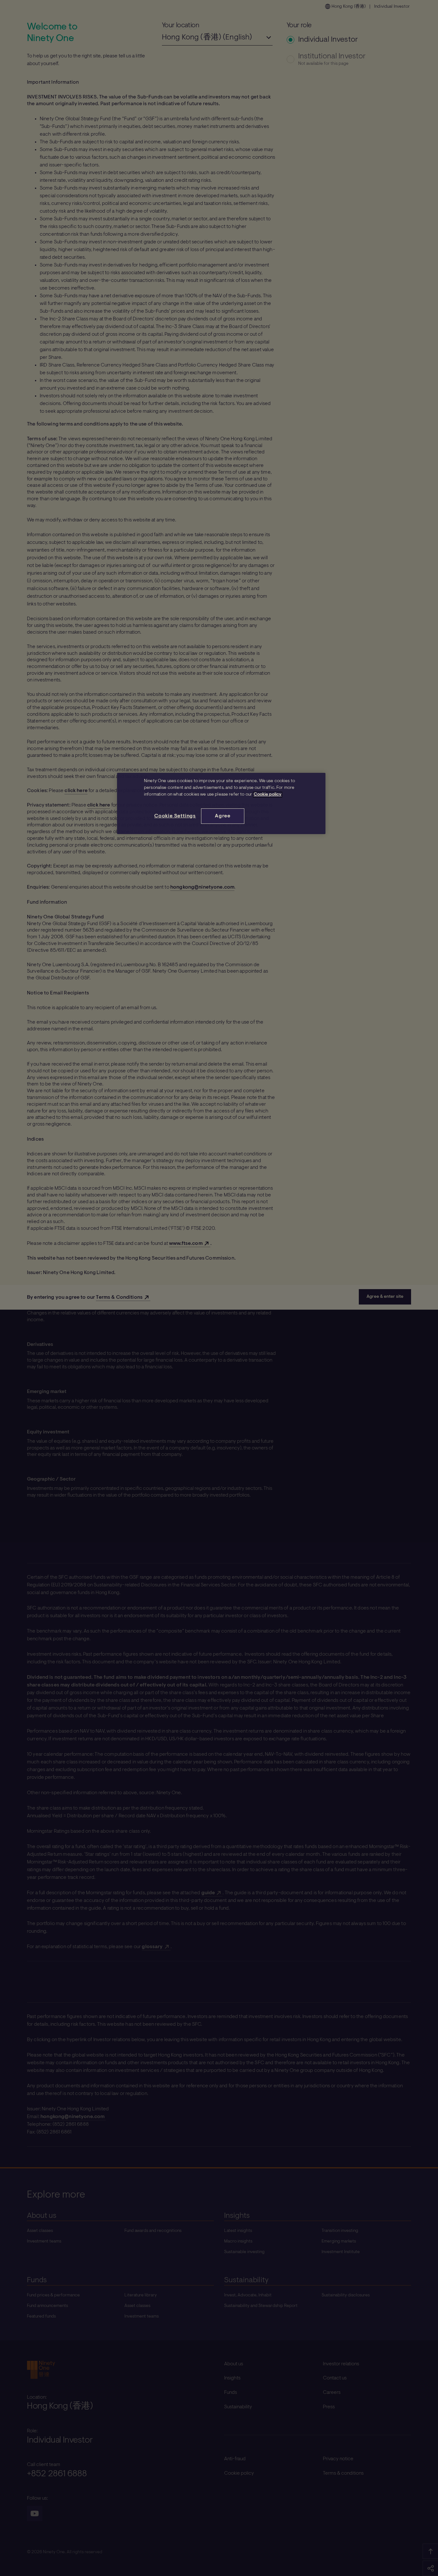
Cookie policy (268, 795)
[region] (221, 803)
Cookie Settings (175, 816)
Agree (223, 816)
